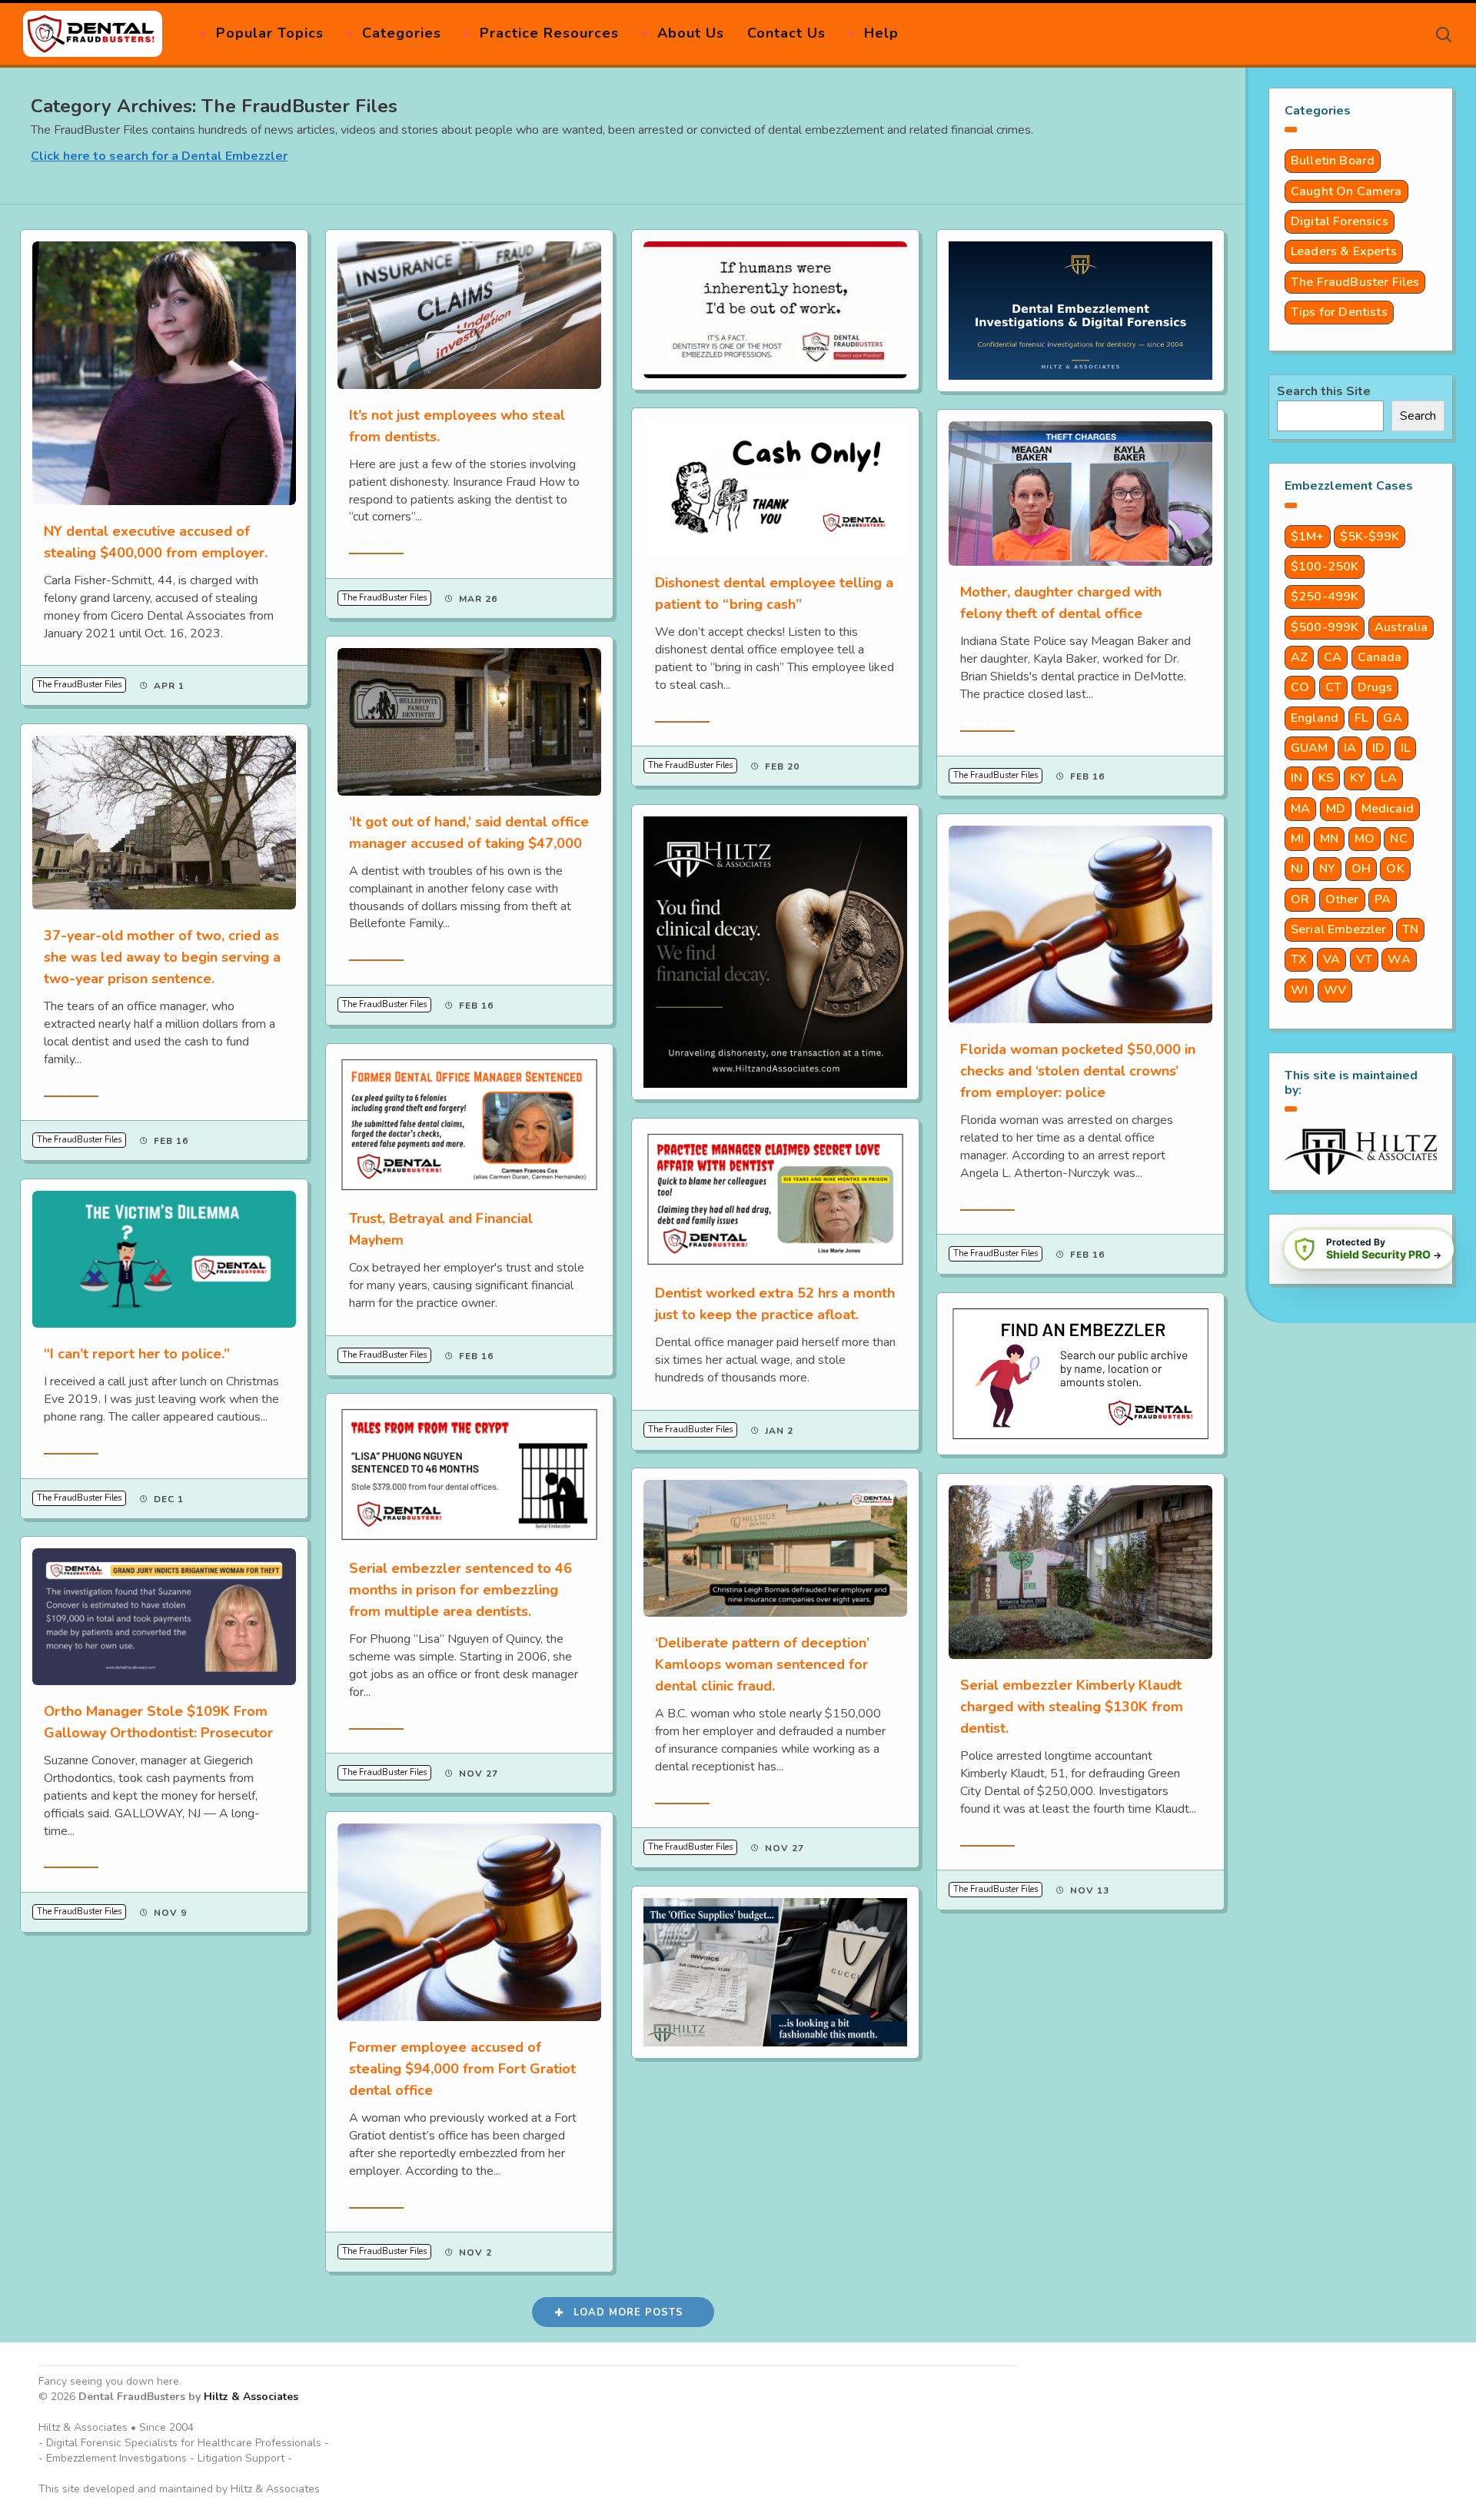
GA (1392, 718)
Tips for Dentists (1339, 312)
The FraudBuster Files (79, 685)
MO (1365, 839)
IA (1350, 748)
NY (1327, 869)
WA (1399, 959)
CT (1333, 687)
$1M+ (1308, 537)
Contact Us (786, 33)
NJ (1297, 869)
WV (1335, 990)
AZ (1299, 657)
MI (1297, 839)
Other (1342, 899)
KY (1358, 778)
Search (1418, 416)
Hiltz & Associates (251, 2397)
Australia (1401, 627)
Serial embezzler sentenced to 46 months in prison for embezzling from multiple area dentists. (460, 1590)
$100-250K (1325, 567)
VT (1364, 959)
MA (1300, 809)
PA (1383, 899)
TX (1299, 959)
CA (1333, 657)
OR (1300, 899)
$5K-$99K (1370, 537)
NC (1398, 839)
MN (1329, 839)
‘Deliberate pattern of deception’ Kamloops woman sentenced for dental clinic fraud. (762, 1664)
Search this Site (1324, 391)
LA (1388, 778)
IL (1405, 748)
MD (1336, 809)
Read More (376, 547)
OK (1395, 869)
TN (1410, 929)
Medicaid (1388, 809)
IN (1296, 778)
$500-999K (1325, 627)
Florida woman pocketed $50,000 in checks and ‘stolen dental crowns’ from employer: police (1078, 1071)
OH (1361, 869)
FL (1361, 718)
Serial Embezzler (1339, 929)
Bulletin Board (1333, 161)
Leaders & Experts (1344, 251)
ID (1378, 748)
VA (1331, 959)
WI (1299, 990)
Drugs (1375, 687)
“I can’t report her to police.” (137, 1354)
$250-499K (1325, 597)
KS (1326, 778)
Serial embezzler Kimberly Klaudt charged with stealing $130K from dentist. (1072, 1707)
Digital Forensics (1340, 221)
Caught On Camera (1346, 191)
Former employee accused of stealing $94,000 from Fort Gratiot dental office (462, 2069)
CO (1300, 687)
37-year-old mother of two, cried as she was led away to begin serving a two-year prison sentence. (162, 957)
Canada (1380, 657)
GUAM (1310, 748)
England (1315, 718)
